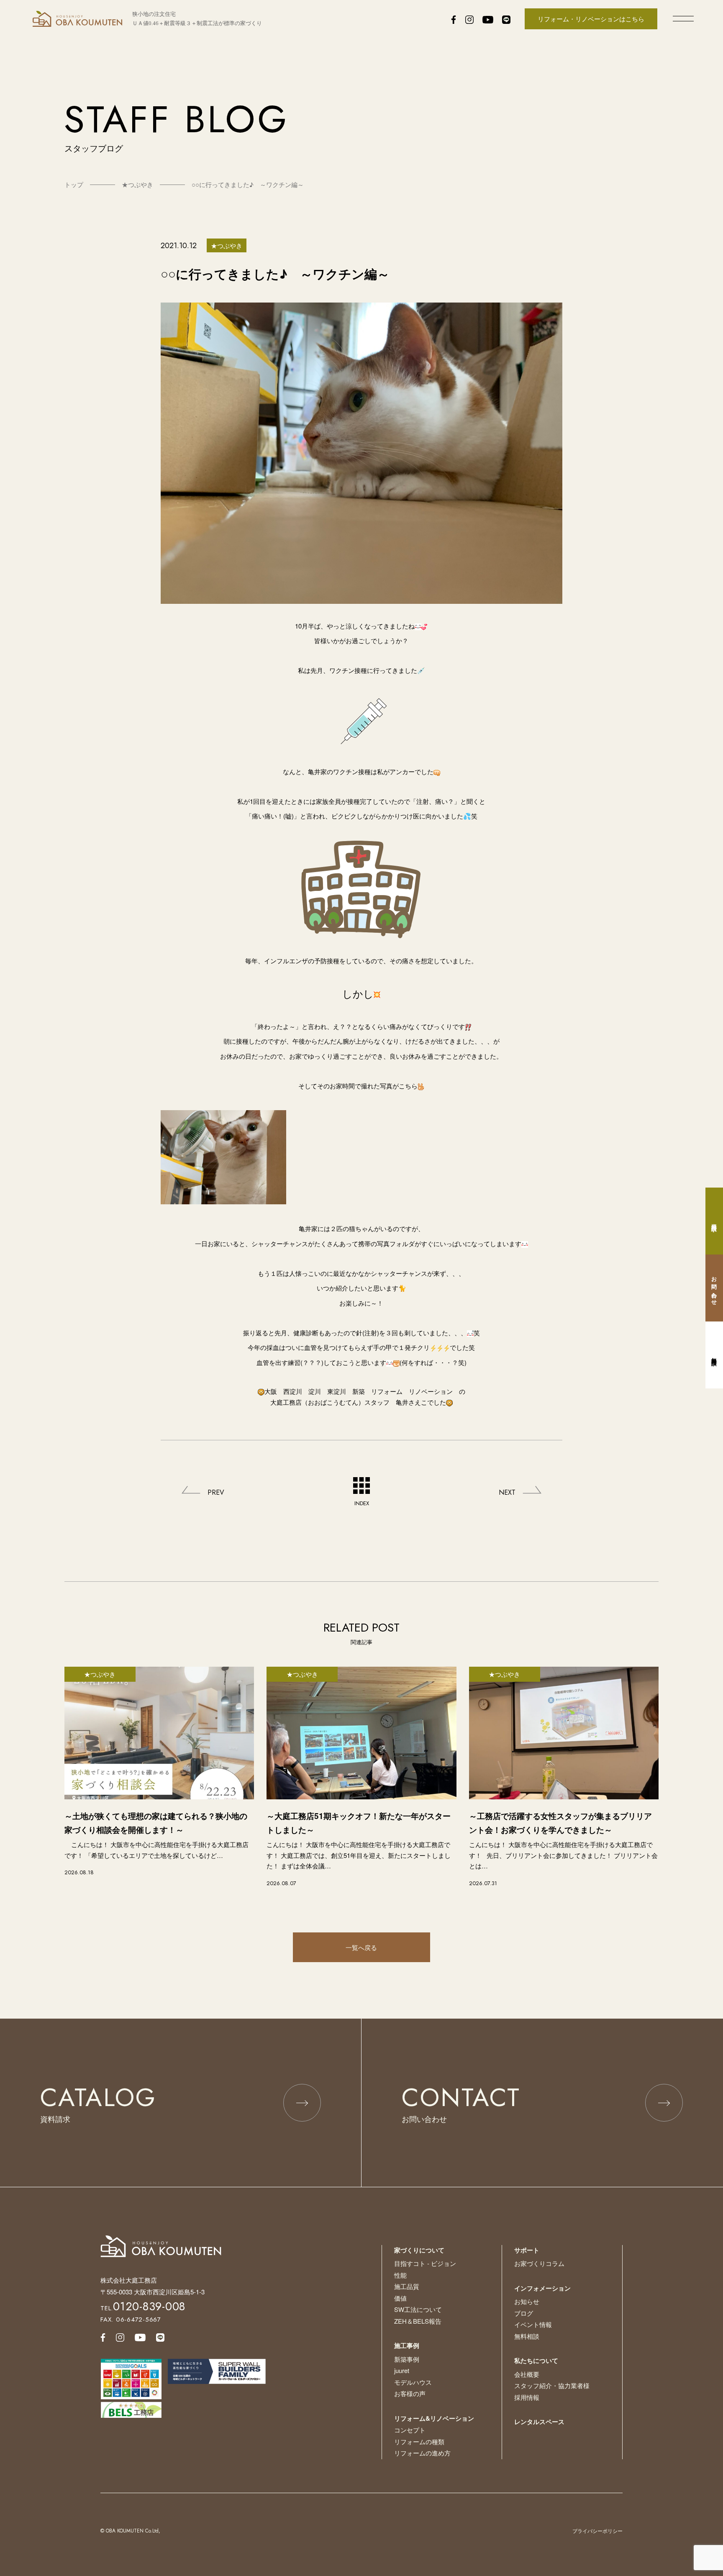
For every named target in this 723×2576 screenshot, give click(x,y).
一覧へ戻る (361, 1947)
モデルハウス (413, 2382)
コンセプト (410, 2430)
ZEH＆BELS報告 (418, 2321)
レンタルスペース (539, 2422)
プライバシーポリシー (597, 2531)
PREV (216, 1492)
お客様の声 (410, 2393)
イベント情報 (533, 2324)
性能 (400, 2275)
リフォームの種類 (419, 2441)
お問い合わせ (714, 1288)
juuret (402, 2370)
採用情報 (527, 2397)
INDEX (362, 1503)
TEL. (143, 2308)
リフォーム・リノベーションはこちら (591, 19)
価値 (400, 2298)
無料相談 (527, 2336)
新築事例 (407, 2359)
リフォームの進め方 (422, 2453)
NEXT (507, 1492)
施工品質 (407, 2286)
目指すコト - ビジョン (425, 2263)
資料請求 (714, 1221)
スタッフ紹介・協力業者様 (552, 2385)
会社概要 (527, 2374)
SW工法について (418, 2309)
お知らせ (527, 2301)
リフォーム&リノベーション (434, 2418)
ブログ (524, 2313)
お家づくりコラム (539, 2263)
